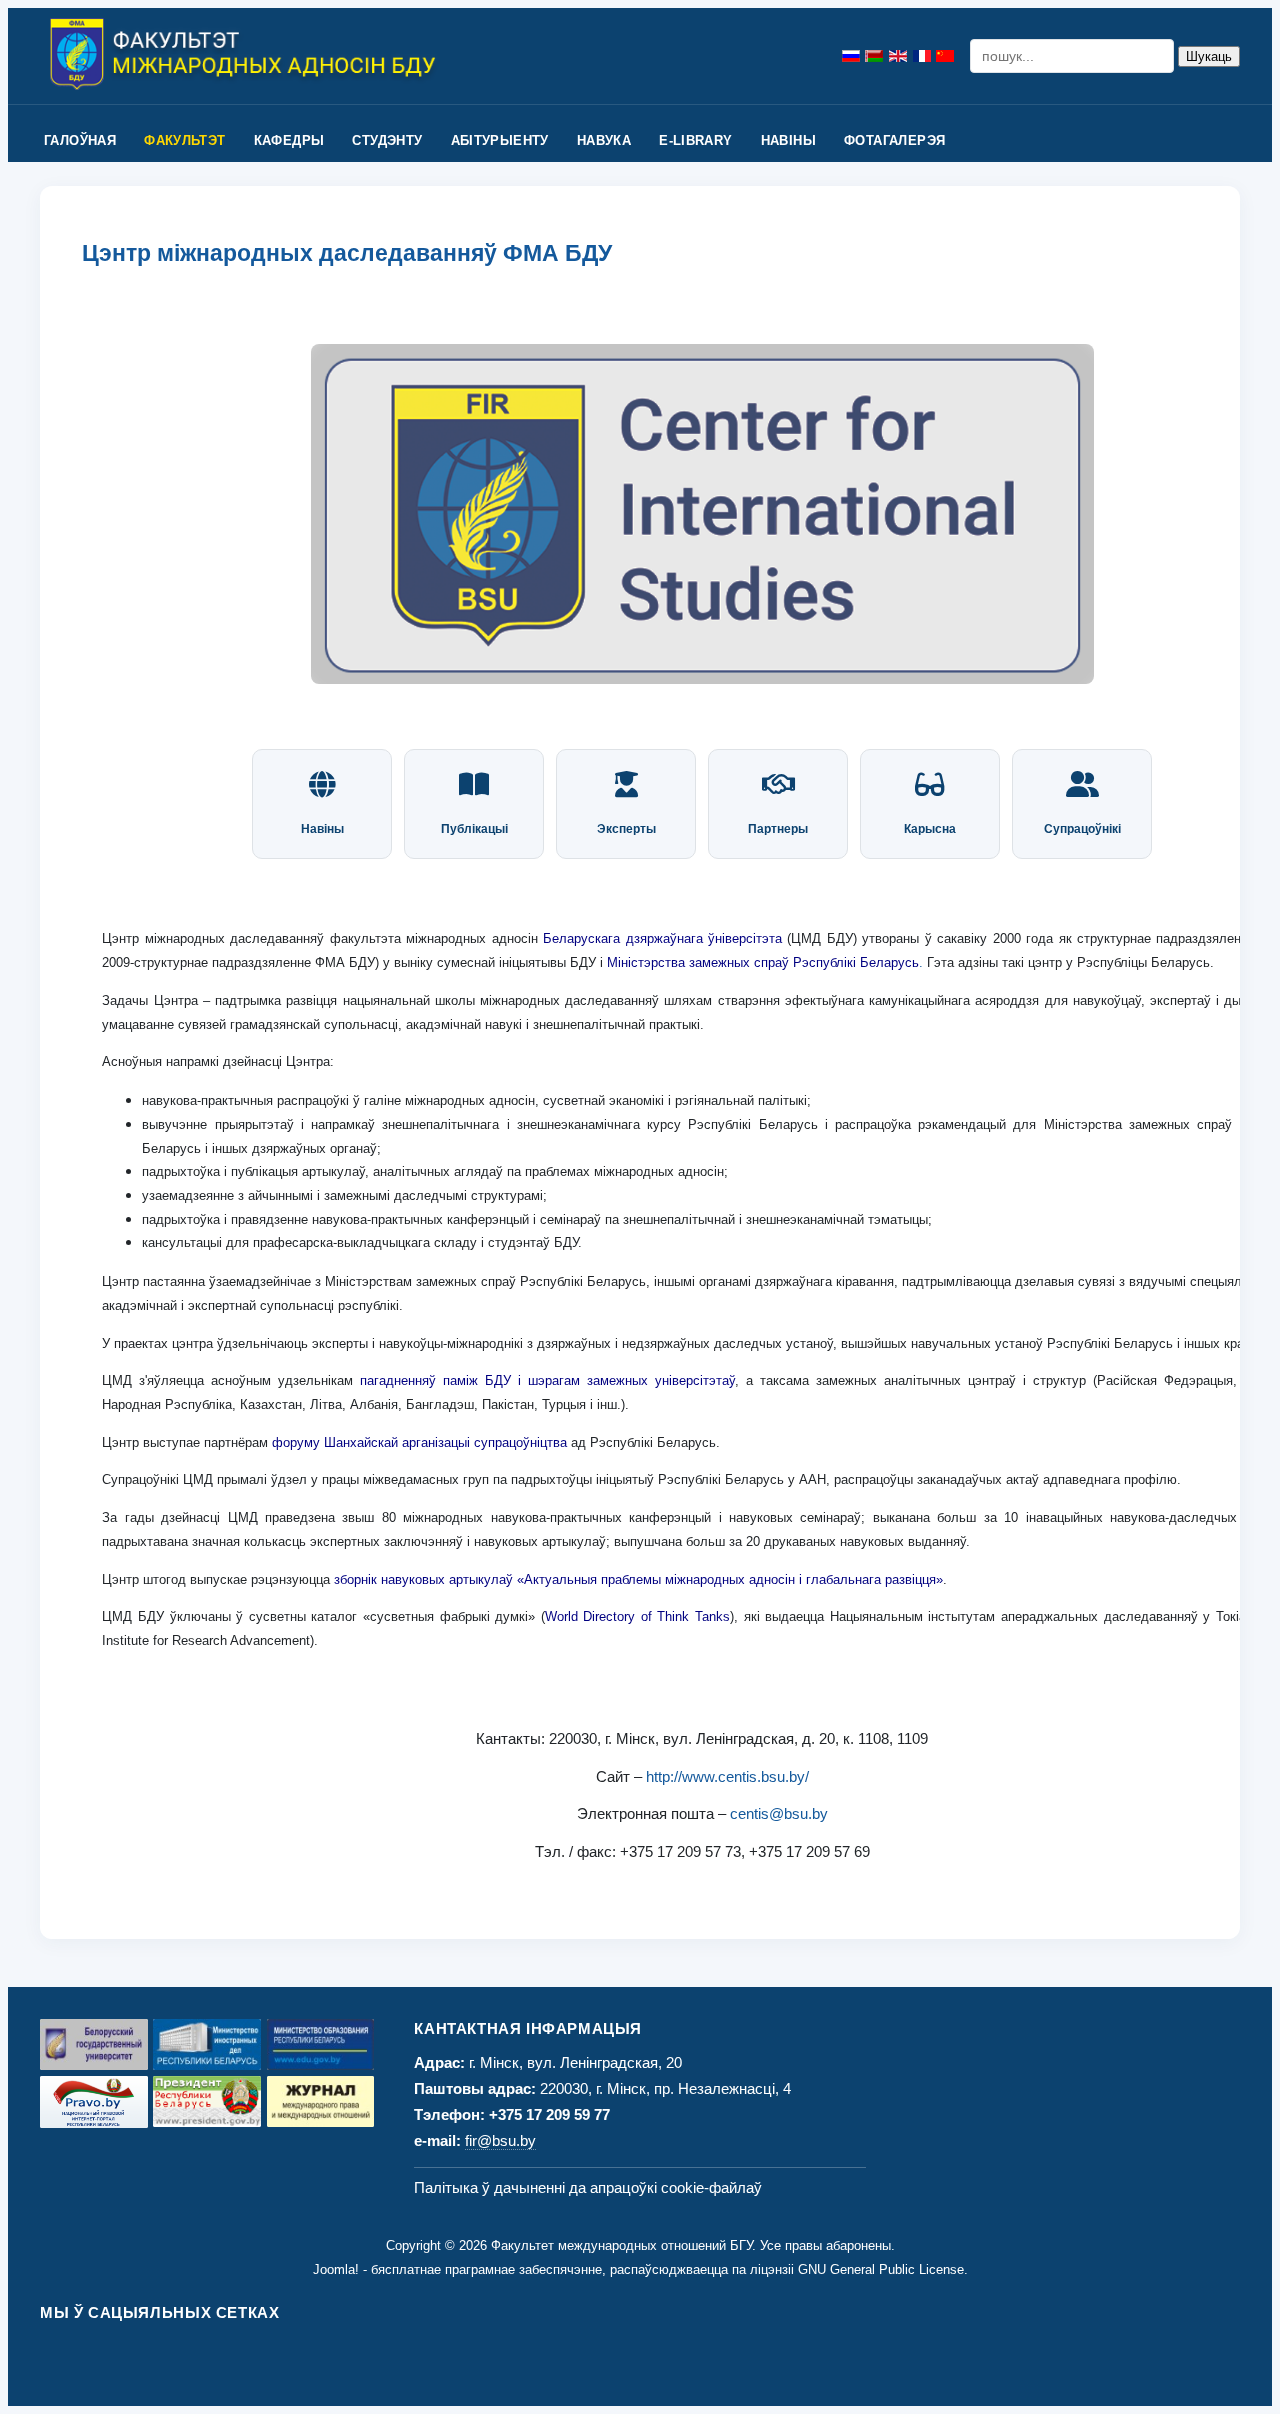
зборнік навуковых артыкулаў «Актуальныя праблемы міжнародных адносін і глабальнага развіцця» (638, 1579)
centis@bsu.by (779, 1813)
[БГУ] (94, 2044)
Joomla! (336, 2269)
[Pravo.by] (94, 2102)
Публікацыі (474, 829)
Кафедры (289, 140)
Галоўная (80, 140)
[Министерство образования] (321, 2044)
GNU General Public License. (883, 2269)
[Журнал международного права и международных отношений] (321, 2101)
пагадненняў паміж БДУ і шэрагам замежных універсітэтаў (547, 1380)
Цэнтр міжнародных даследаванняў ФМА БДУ (347, 253)
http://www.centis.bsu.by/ (727, 1776)
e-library (696, 140)
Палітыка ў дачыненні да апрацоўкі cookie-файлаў (588, 2187)
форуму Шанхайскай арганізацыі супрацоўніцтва (419, 1442)
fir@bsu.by (500, 2140)
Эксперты (626, 829)
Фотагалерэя (894, 140)
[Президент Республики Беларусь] (207, 2101)
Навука (604, 140)
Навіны (788, 140)
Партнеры (778, 829)
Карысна (930, 829)
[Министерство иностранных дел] (207, 2044)
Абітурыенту (500, 140)
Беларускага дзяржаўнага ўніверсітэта (662, 938)
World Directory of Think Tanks (637, 1616)
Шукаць (1209, 56)
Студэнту (387, 140)
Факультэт (185, 140)
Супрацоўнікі (1082, 829)
